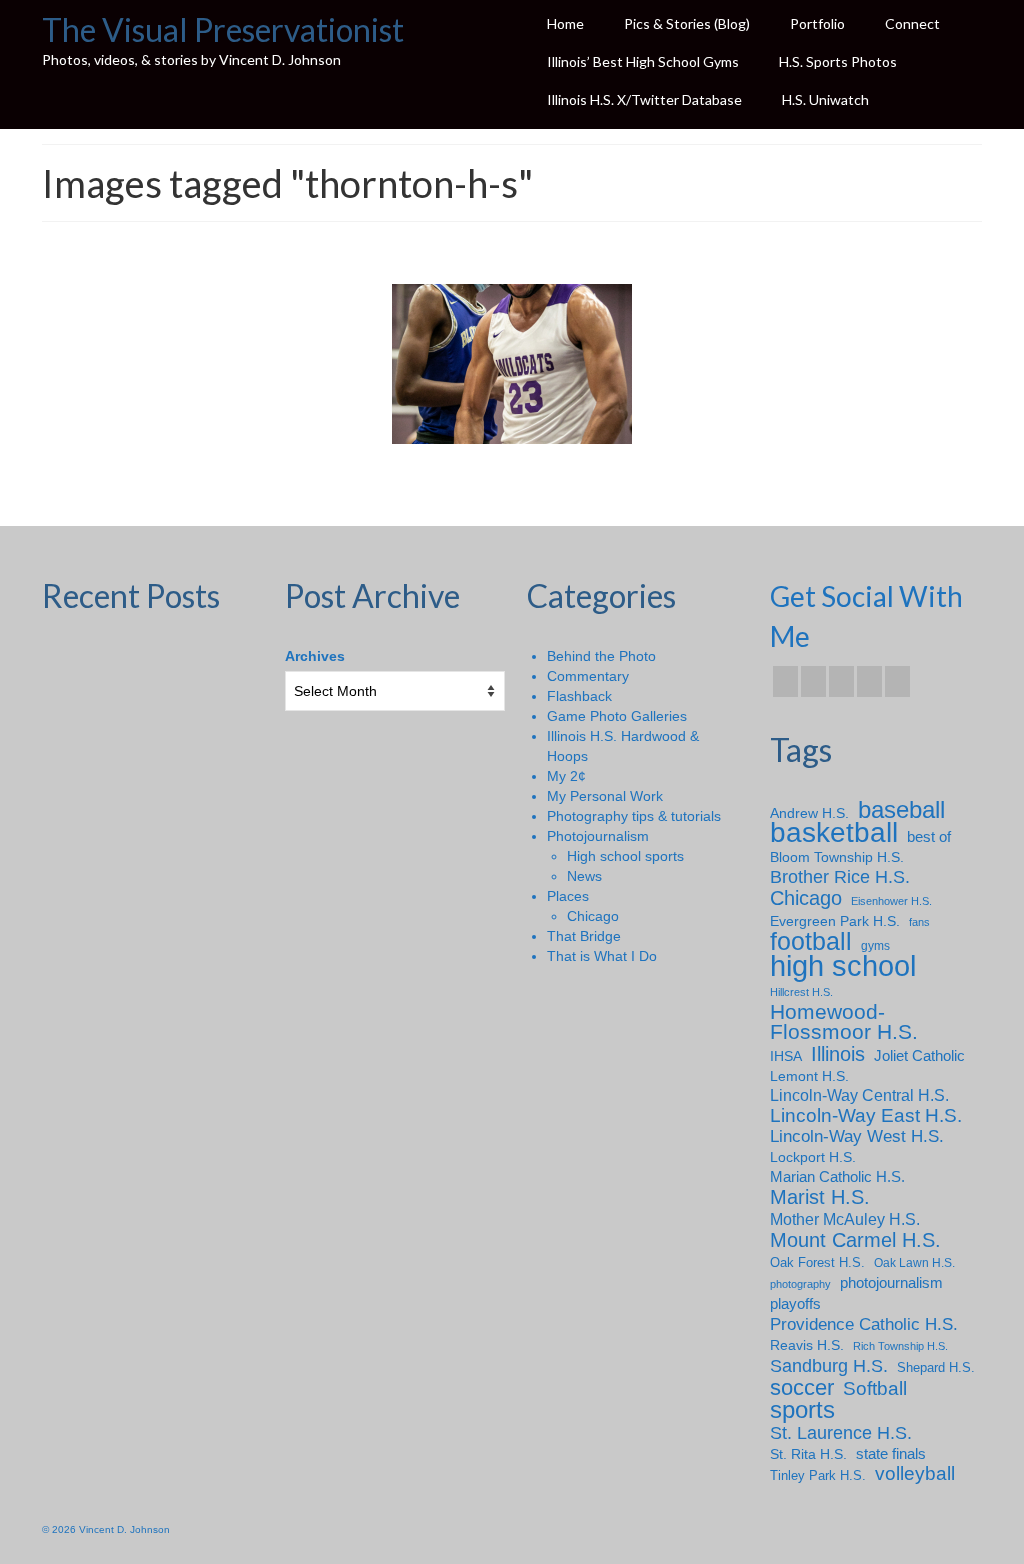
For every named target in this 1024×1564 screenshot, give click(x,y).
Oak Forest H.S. (817, 1262)
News (584, 876)
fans (919, 922)
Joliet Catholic (919, 1056)
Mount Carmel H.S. (855, 1240)
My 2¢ (566, 776)
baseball (901, 810)
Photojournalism (598, 836)
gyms (875, 946)
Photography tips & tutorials (634, 816)
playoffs (795, 1303)
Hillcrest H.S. (801, 992)
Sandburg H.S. (829, 1366)
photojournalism (891, 1282)
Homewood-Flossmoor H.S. (844, 1022)
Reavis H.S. (807, 1345)
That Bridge (584, 936)
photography (800, 1284)
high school (843, 966)
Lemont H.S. (809, 1076)
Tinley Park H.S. (818, 1475)
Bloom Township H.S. (837, 857)
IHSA (786, 1056)
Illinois (838, 1054)
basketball (834, 833)
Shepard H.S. (936, 1367)
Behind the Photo (601, 656)
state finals (891, 1453)
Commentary (588, 676)
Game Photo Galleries (617, 716)
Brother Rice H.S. (840, 877)
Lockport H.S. (813, 1157)
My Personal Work (605, 796)
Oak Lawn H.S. (914, 1263)
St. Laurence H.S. (841, 1433)
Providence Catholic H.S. (864, 1324)
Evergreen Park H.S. (835, 921)
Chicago (593, 916)
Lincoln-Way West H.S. (857, 1136)
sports (802, 1410)
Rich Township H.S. (900, 1346)
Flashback (579, 696)
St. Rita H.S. (808, 1454)
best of (929, 837)
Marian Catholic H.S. (837, 1176)
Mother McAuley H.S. (845, 1219)
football (811, 942)
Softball (875, 1389)
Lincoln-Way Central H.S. (859, 1095)
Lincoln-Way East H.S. (866, 1116)
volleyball (915, 1474)
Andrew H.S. (809, 813)
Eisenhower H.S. (891, 901)
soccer (802, 1388)
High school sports (625, 856)
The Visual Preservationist (223, 29)
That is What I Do (602, 956)
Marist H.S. (820, 1197)
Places (568, 896)
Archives (315, 656)
